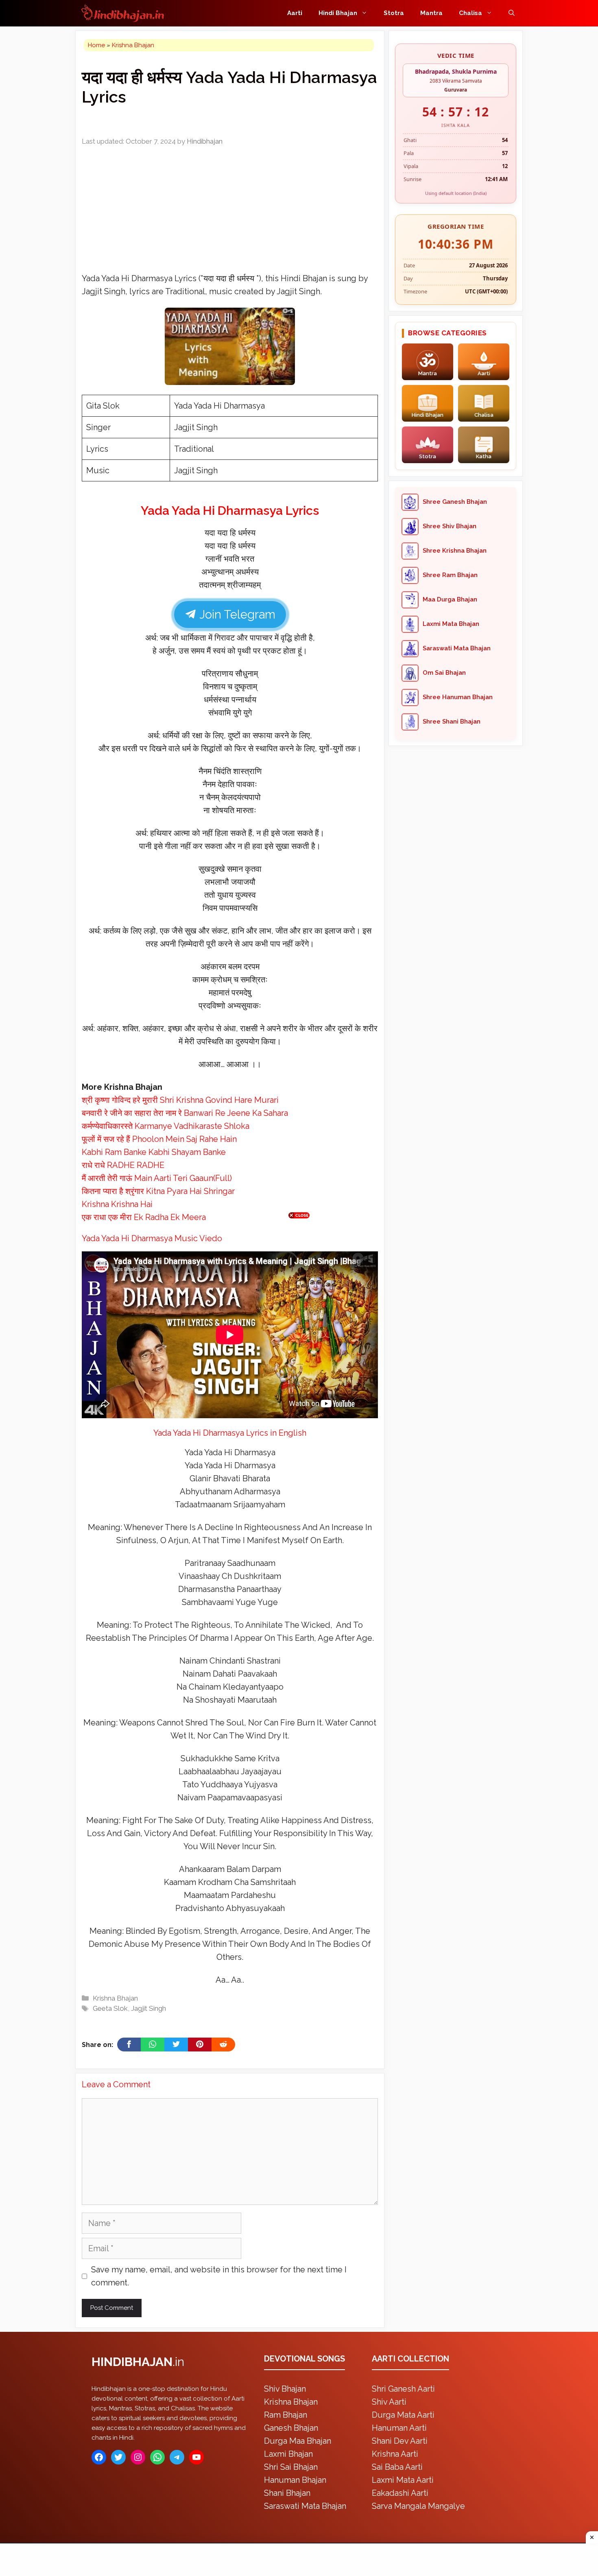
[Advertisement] (299, 1286)
